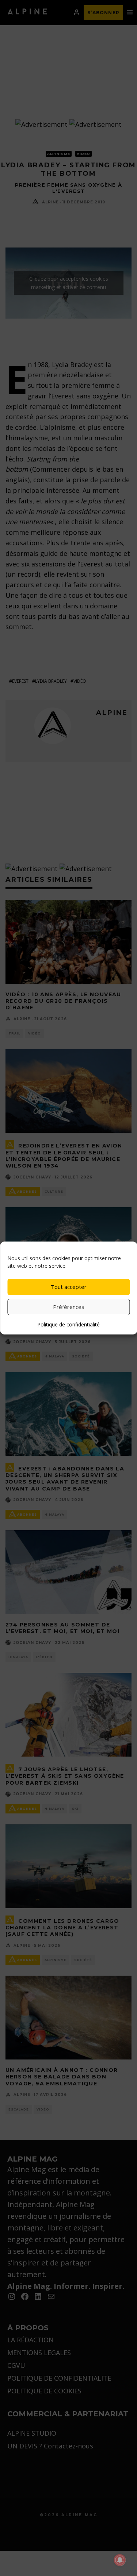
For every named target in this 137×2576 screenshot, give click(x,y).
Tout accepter (69, 1287)
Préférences (69, 1307)
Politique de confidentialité (68, 1324)
